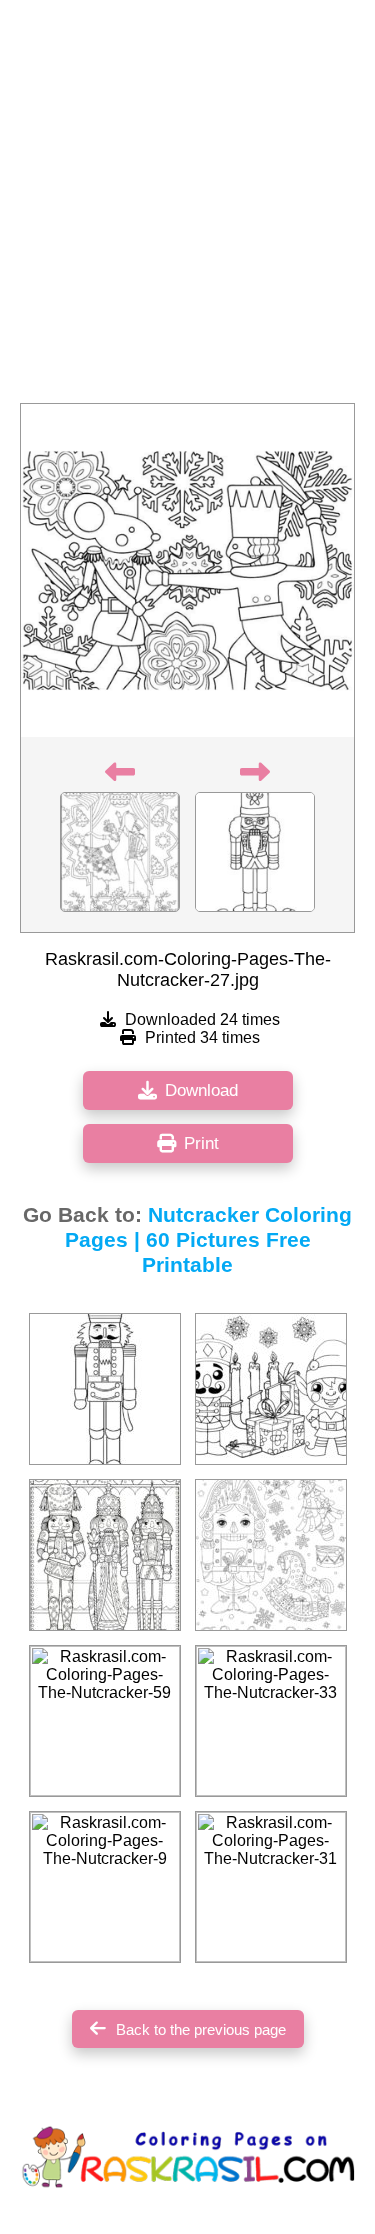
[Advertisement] (187, 207)
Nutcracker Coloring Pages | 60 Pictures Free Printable (209, 1240)
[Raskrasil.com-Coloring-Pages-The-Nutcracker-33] (271, 1721)
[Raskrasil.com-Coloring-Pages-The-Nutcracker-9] (105, 1887)
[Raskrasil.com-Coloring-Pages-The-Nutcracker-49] (271, 1389)
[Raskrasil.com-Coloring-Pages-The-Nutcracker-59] (105, 1721)
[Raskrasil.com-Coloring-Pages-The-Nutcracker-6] (105, 1389)
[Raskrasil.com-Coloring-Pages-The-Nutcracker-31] (271, 1887)
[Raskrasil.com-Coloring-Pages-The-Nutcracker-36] (105, 1555)
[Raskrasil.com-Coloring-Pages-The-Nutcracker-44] (271, 1555)
